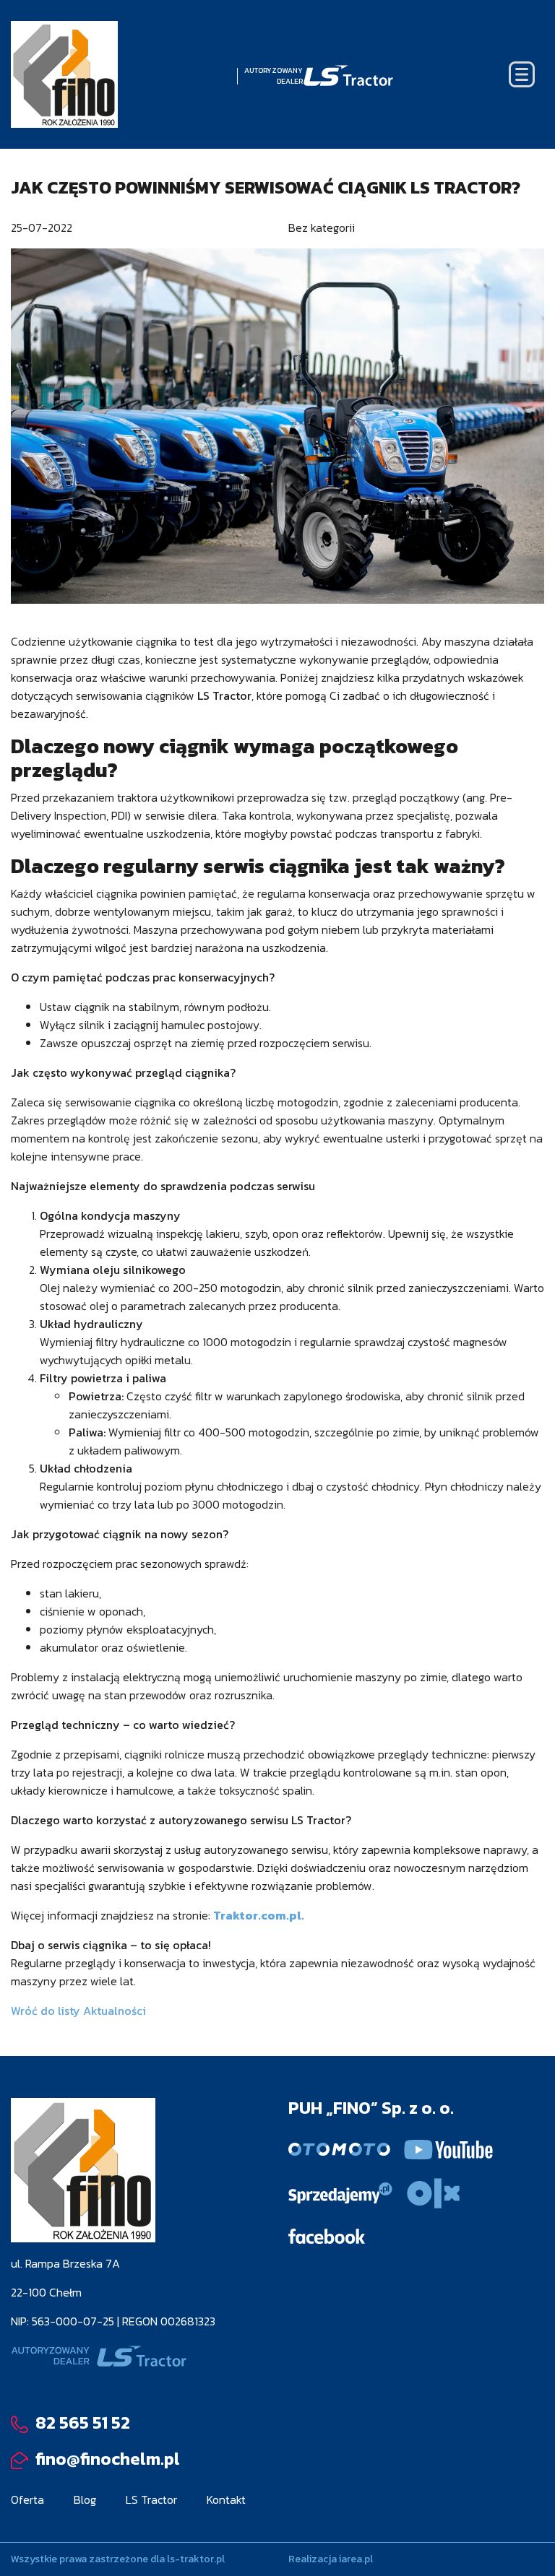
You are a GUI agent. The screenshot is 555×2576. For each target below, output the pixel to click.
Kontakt (226, 2499)
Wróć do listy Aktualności (78, 2011)
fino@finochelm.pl (106, 2459)
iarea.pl (356, 2559)
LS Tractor (151, 2499)
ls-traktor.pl (196, 2559)
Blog (85, 2499)
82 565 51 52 (81, 2423)
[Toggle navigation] (522, 74)
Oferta (27, 2499)
